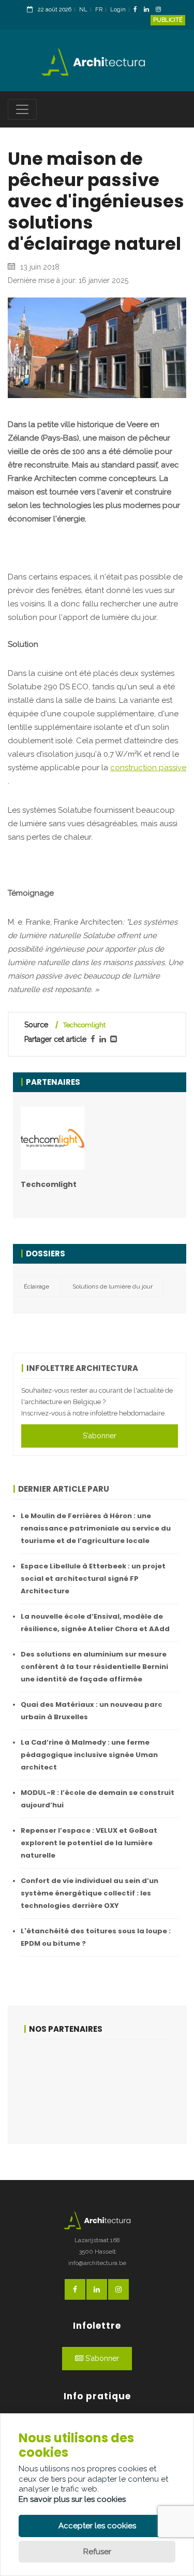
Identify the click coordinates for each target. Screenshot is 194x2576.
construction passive (148, 768)
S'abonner (100, 1436)
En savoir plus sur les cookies (72, 2499)
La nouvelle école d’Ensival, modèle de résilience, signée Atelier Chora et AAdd (95, 1623)
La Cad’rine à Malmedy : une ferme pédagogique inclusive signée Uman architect (89, 1755)
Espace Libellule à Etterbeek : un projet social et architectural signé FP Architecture (93, 1579)
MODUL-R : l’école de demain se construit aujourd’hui (98, 1799)
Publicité (168, 20)
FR (99, 10)
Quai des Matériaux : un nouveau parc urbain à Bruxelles (92, 1711)
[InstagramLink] (161, 10)
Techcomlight (84, 1025)
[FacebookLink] (138, 10)
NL (83, 10)
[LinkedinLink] (149, 10)
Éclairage (36, 1286)
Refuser (97, 2552)
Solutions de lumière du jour (113, 1286)
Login (118, 10)
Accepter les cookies (97, 2526)
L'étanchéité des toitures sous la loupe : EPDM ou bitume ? (96, 1937)
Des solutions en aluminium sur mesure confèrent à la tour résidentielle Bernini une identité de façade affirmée (94, 1667)
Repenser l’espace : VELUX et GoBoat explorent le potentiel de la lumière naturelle (89, 1843)
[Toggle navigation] (22, 109)
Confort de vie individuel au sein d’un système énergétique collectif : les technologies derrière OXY (89, 1893)
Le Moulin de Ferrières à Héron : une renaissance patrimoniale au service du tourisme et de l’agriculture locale (96, 1528)
